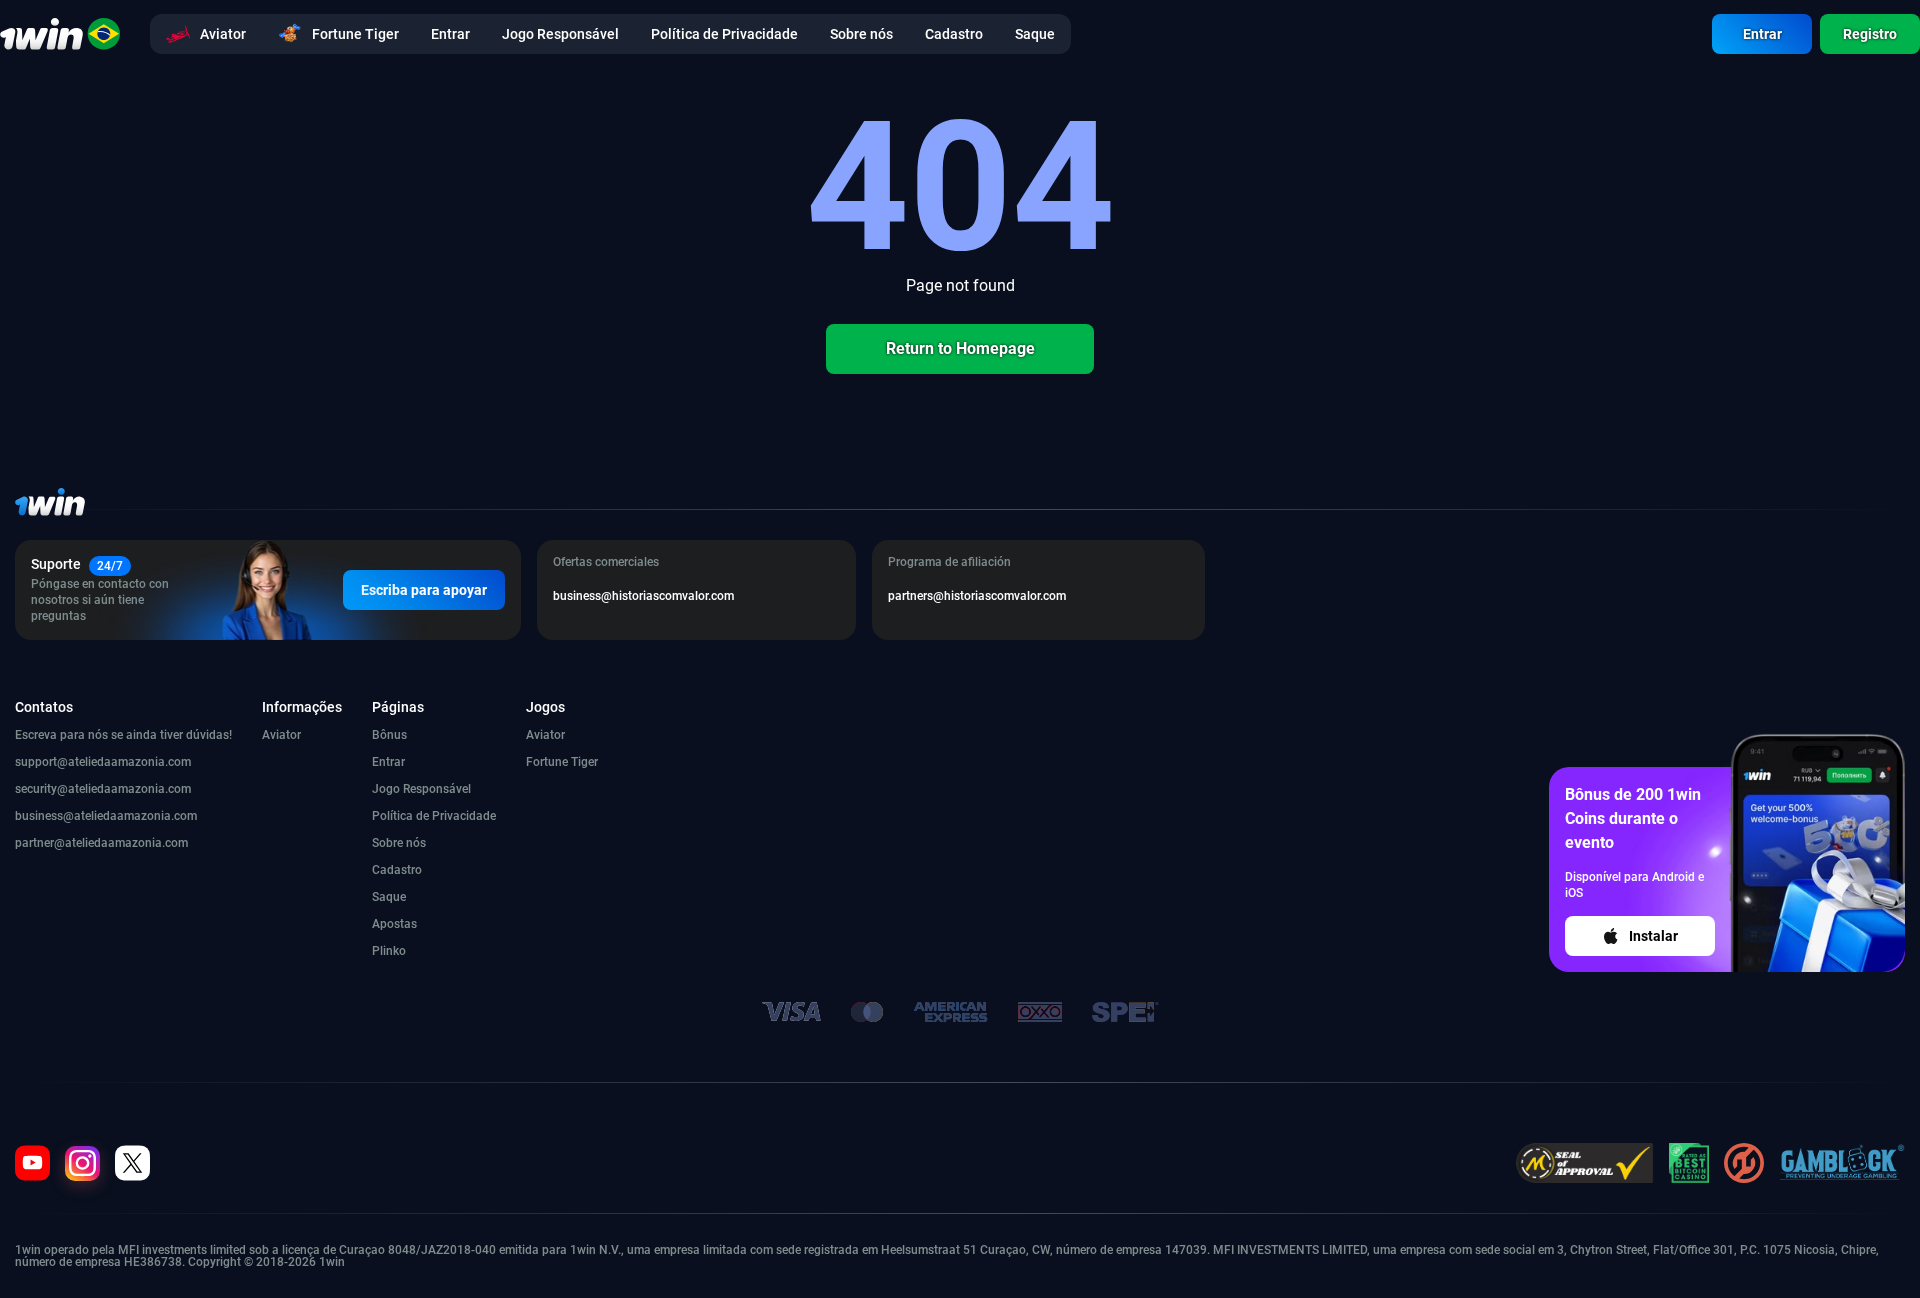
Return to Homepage (960, 348)
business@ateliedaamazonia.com (106, 816)
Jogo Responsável (421, 789)
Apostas (394, 924)
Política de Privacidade (434, 816)
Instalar (1653, 936)
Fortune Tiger (562, 762)
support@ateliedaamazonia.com (103, 762)
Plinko (389, 951)
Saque (389, 897)
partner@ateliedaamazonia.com (101, 843)
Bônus (389, 735)
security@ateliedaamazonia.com (103, 789)
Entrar (1762, 34)
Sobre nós (399, 843)
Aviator (281, 735)
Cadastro (397, 870)
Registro (1870, 34)
